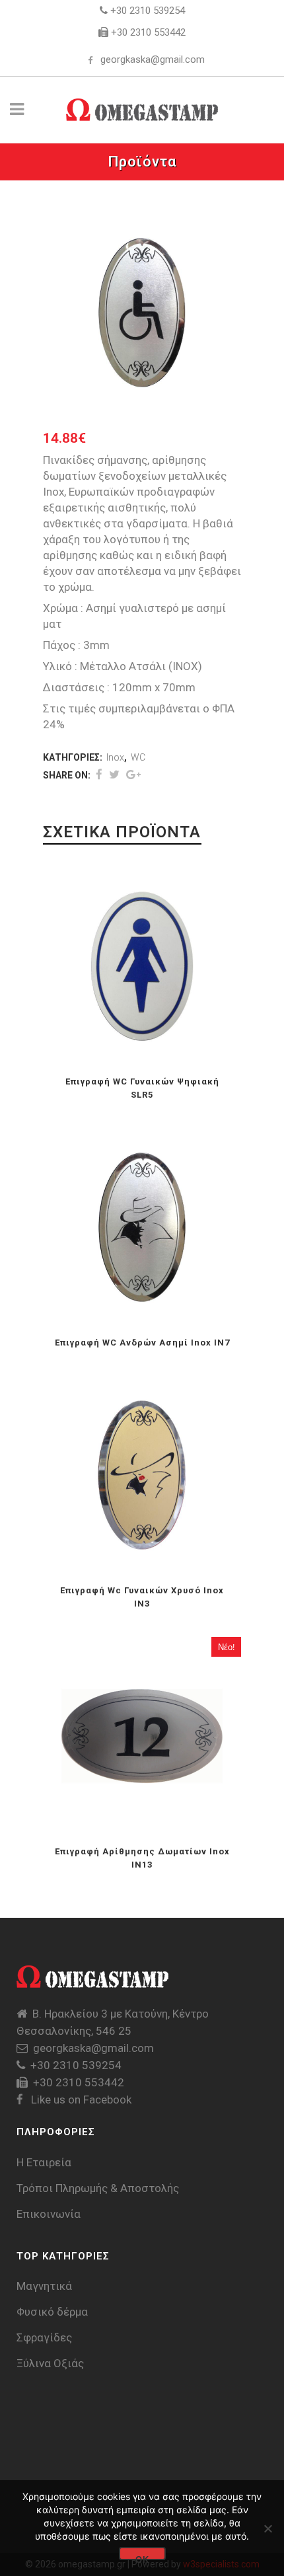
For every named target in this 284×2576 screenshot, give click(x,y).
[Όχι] (267, 2528)
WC (138, 757)
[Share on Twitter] (114, 775)
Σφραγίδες (44, 2337)
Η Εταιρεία (44, 2162)
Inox (115, 757)
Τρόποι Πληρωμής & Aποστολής (98, 2188)
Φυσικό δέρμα (52, 2312)
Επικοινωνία (49, 2214)
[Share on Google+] (133, 775)
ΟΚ (142, 2557)
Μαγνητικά (44, 2286)
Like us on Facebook (80, 2100)
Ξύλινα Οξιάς (50, 2363)
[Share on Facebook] (99, 775)
